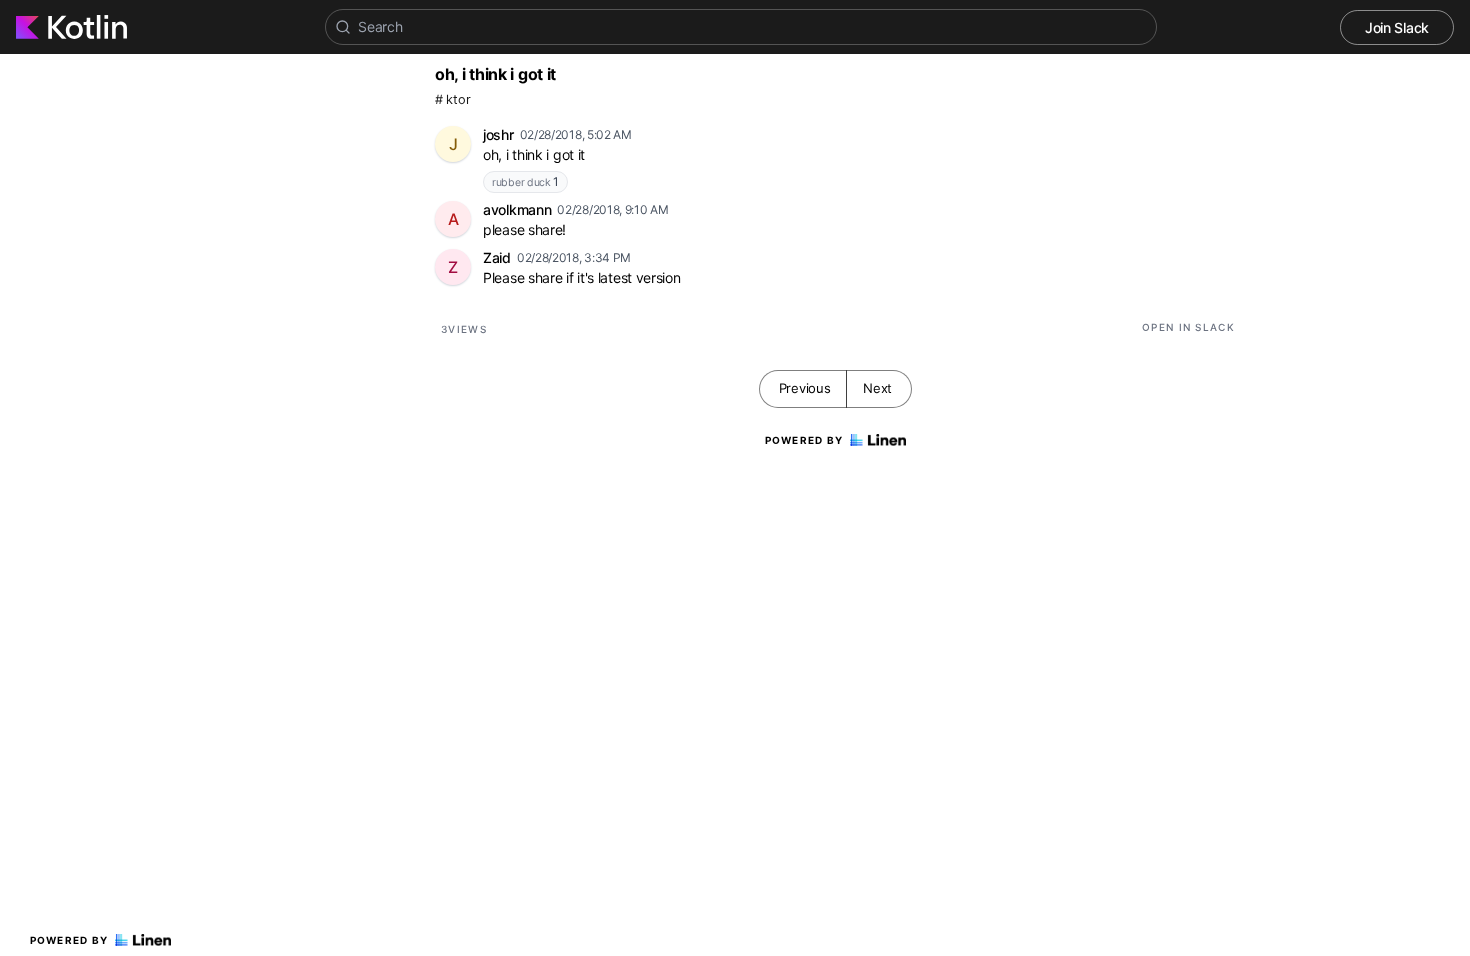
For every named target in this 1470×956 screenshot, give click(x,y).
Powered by (69, 940)
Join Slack (1397, 27)
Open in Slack (1188, 327)
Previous (805, 388)
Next (877, 388)
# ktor (452, 99)
